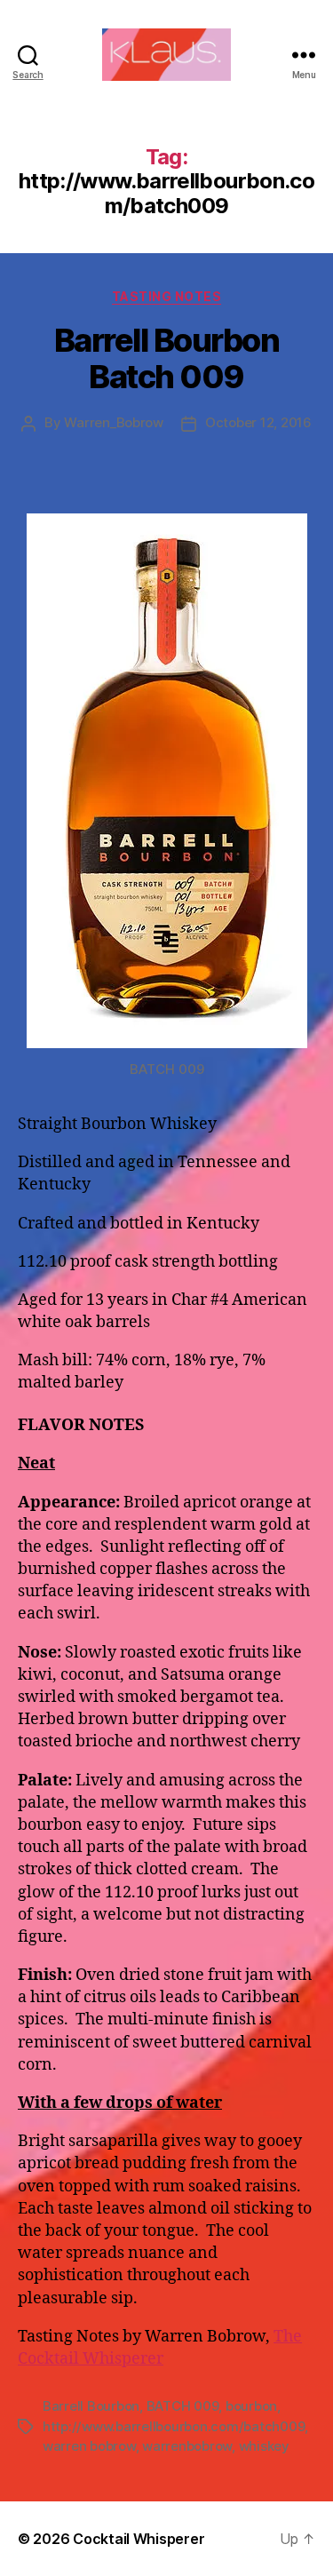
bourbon (251, 2406)
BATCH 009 (183, 2406)
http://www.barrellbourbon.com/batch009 (174, 2426)
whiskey (264, 2446)
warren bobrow (89, 2446)
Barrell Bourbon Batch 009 (167, 358)
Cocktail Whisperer (139, 2539)
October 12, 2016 (258, 422)
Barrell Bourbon (91, 2406)
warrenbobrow (187, 2446)
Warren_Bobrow (114, 422)
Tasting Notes (167, 296)
